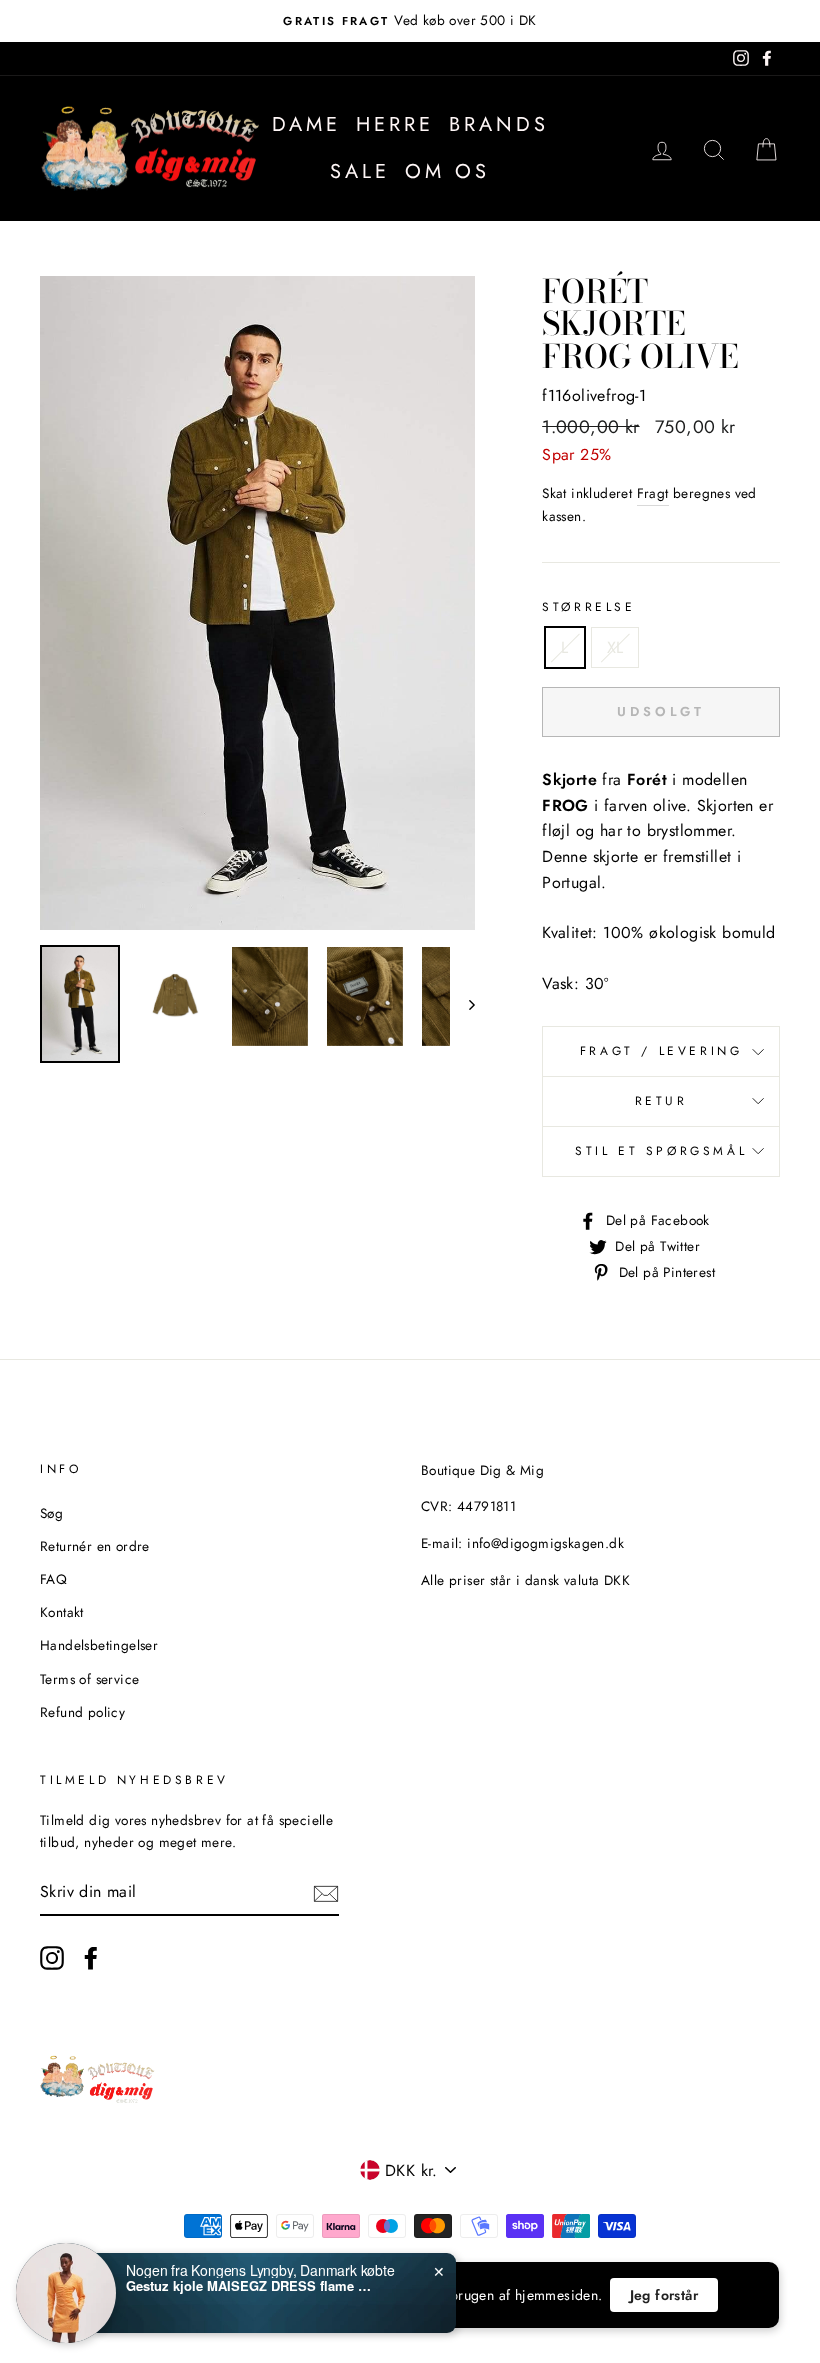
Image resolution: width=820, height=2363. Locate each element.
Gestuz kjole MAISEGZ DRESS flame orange (251, 2286)
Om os (447, 171)
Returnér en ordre (95, 1546)
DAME (306, 124)
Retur (661, 1101)
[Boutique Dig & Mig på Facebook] (91, 1958)
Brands (499, 124)
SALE (360, 171)
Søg (51, 1513)
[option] (410, 21)
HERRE (395, 124)
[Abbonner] (326, 1892)
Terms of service (89, 1679)
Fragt (653, 493)
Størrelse (588, 607)
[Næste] (462, 1004)
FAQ (53, 1579)
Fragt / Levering (661, 1051)
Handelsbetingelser (99, 1645)
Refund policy (82, 1712)
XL (615, 647)
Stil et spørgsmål (661, 1151)
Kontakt (62, 1612)
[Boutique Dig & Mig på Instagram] (52, 1958)
